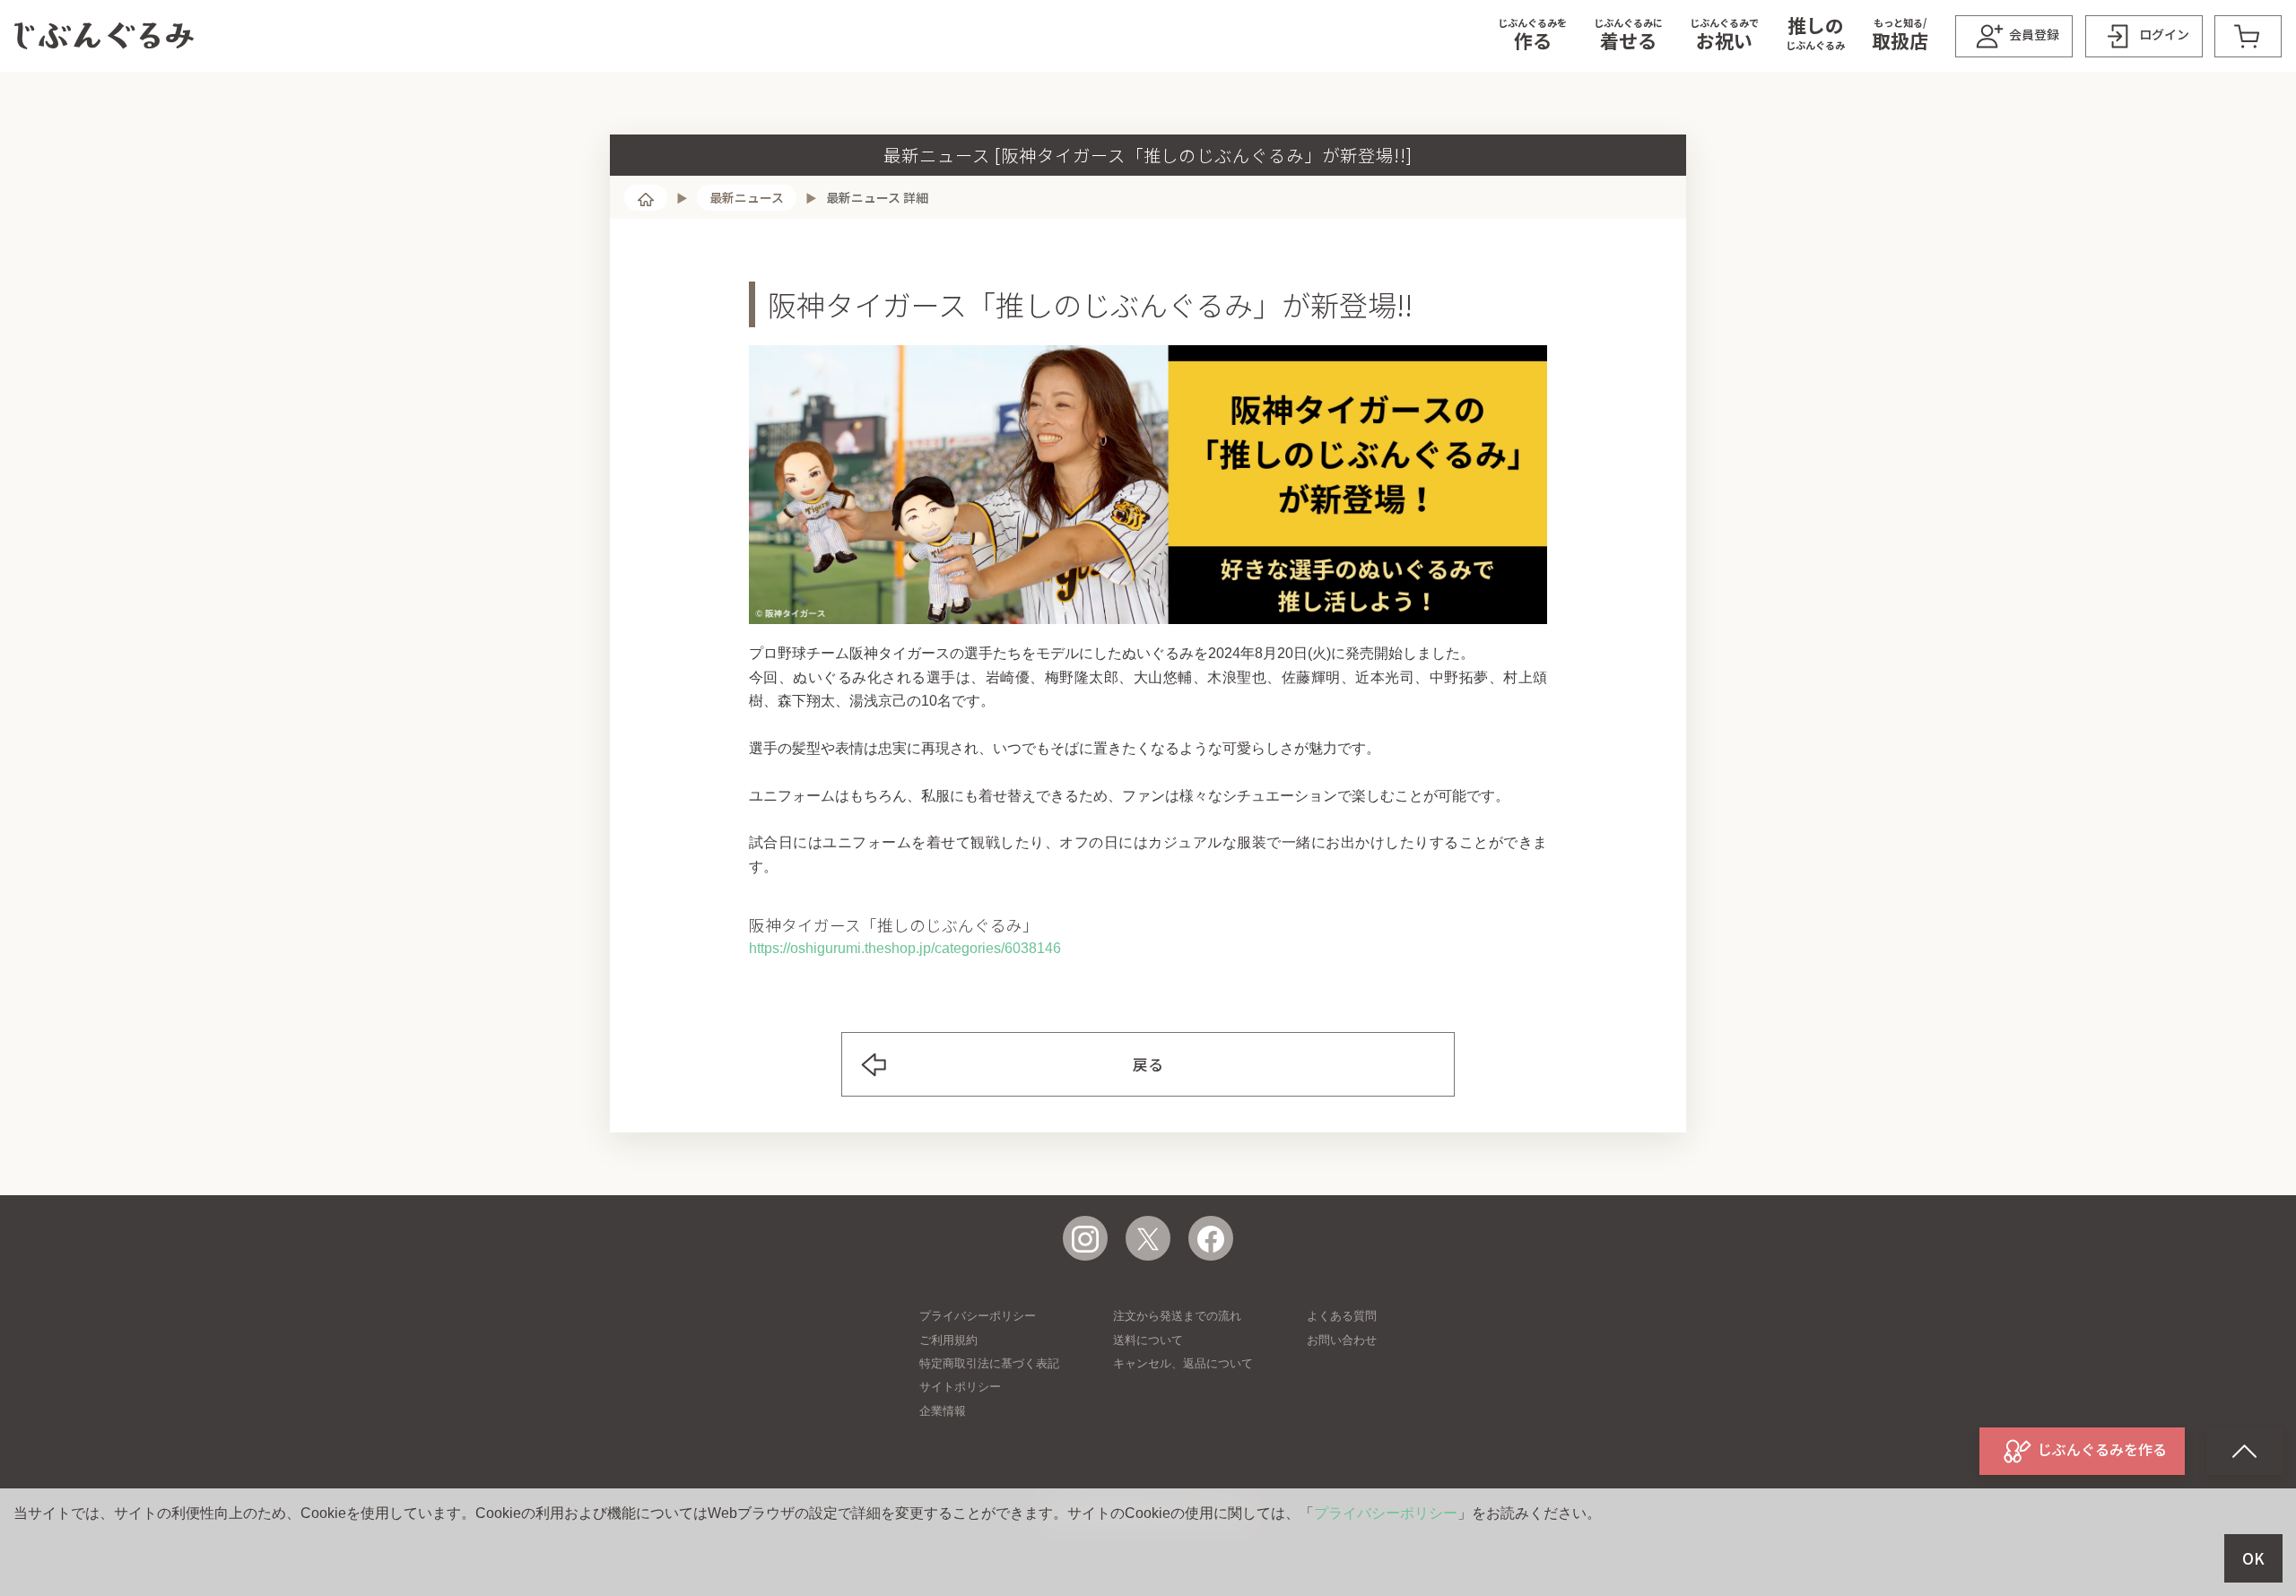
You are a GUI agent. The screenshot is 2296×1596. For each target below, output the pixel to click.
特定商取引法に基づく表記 (989, 1363)
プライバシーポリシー (978, 1316)
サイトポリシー (960, 1387)
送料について (1148, 1340)
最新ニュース (747, 197)
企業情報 (943, 1411)
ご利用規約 (948, 1340)
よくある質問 (1342, 1316)
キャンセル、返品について (1183, 1363)
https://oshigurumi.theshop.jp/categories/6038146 (905, 948)
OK (2253, 1558)
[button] (1532, 36)
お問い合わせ (1342, 1340)
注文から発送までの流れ (1177, 1316)
